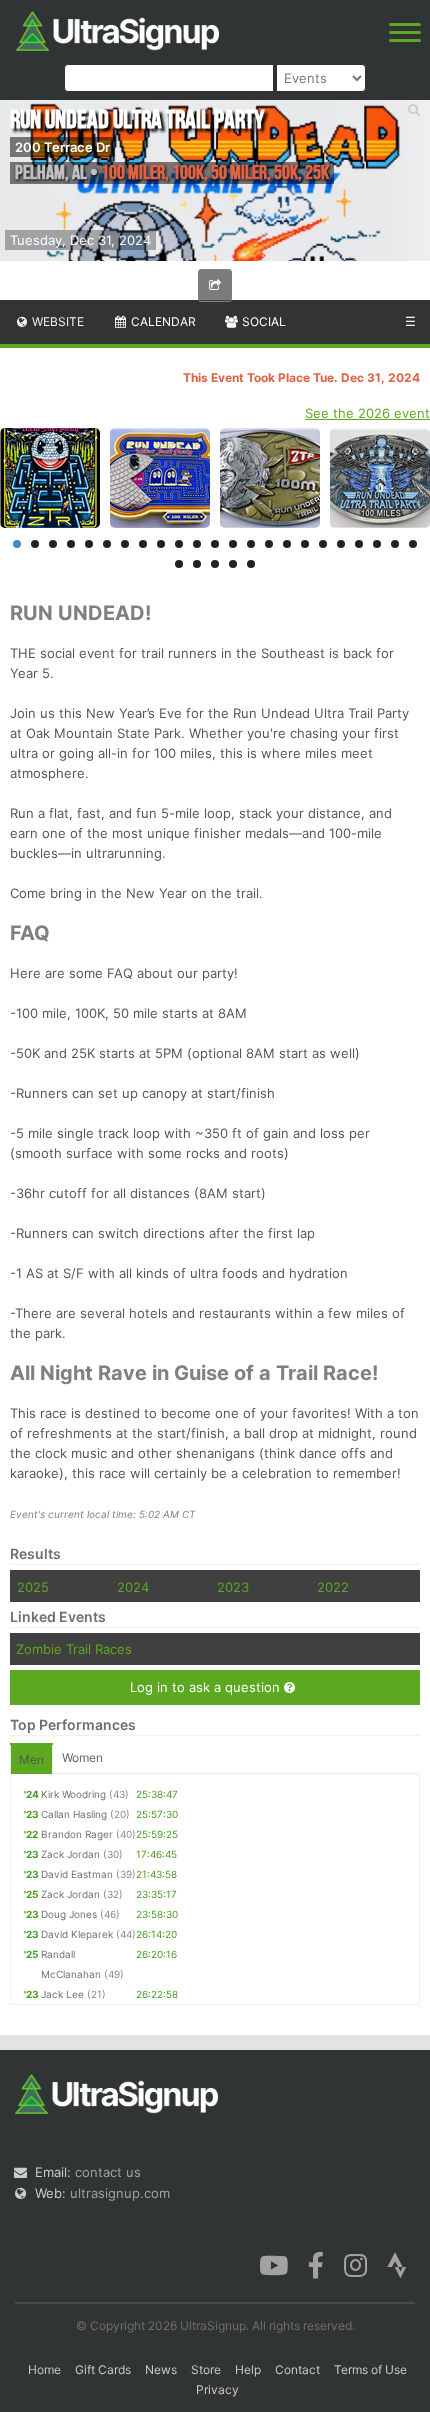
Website (56, 321)
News (161, 2369)
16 (287, 544)
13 (233, 544)
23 (413, 544)
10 (179, 544)
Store (206, 2369)
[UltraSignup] (117, 29)
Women (82, 1757)
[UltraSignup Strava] (397, 2264)
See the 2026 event (367, 413)
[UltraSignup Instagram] (355, 2264)
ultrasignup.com (120, 2193)
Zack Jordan (70, 1854)
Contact (297, 2369)
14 (251, 544)
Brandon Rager (77, 1834)
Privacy (217, 2389)
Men (31, 1759)
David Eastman (77, 1874)
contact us (108, 2172)
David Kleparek (77, 1934)
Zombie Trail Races (74, 1649)
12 (215, 544)
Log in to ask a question (207, 1687)
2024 (133, 1587)
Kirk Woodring (73, 1794)
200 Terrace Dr (62, 147)
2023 (233, 1587)
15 (269, 544)
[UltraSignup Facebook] (316, 2264)
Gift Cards (103, 2369)
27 (233, 564)
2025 (33, 1587)
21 (377, 544)
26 (215, 564)
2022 (333, 1587)
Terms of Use (370, 2369)
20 (359, 544)
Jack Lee (62, 1994)
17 (305, 544)
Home (44, 2369)
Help (248, 2369)
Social (262, 321)
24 (179, 564)
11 (197, 544)
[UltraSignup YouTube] (273, 2264)
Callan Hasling (74, 1814)
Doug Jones (69, 1914)
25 (197, 564)
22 (395, 544)
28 (251, 564)
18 (323, 544)
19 (341, 544)
